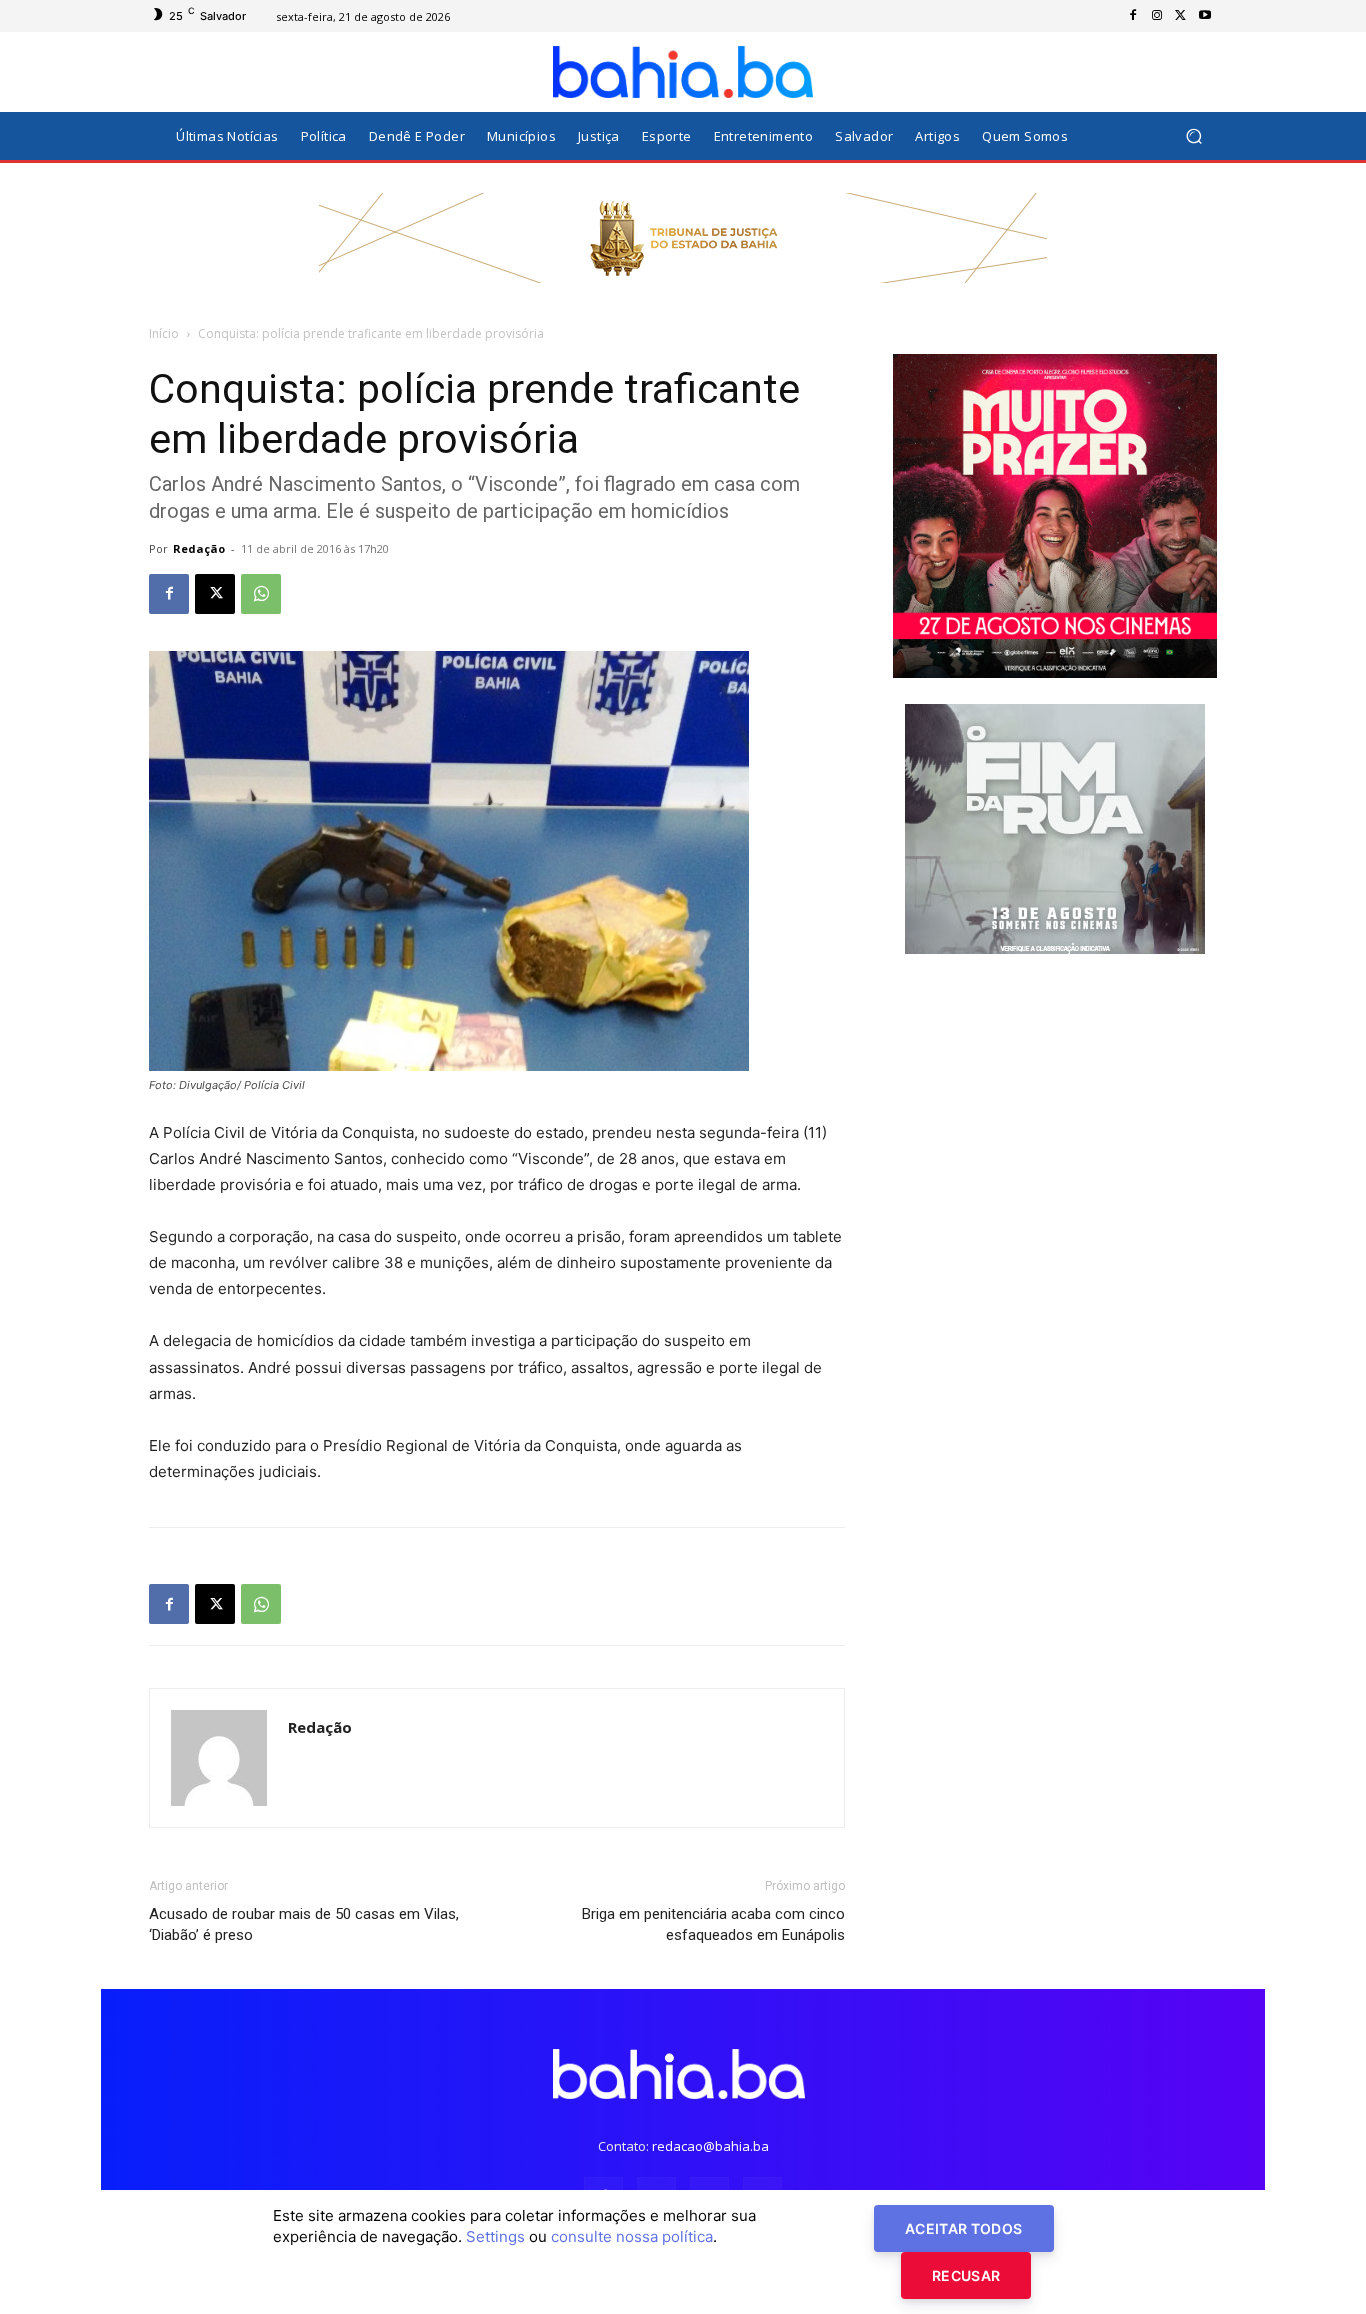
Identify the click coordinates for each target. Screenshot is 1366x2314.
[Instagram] (1157, 16)
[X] (1181, 16)
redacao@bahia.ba (710, 2146)
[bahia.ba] (683, 72)
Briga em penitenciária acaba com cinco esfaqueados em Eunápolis (713, 1924)
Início (164, 333)
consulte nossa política (632, 2236)
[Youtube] (1205, 16)
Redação (199, 548)
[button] (1193, 136)
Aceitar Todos (964, 2228)
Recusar (966, 2275)
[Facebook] (1133, 16)
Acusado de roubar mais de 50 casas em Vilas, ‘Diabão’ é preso (304, 1924)
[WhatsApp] (261, 594)
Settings (495, 2236)
